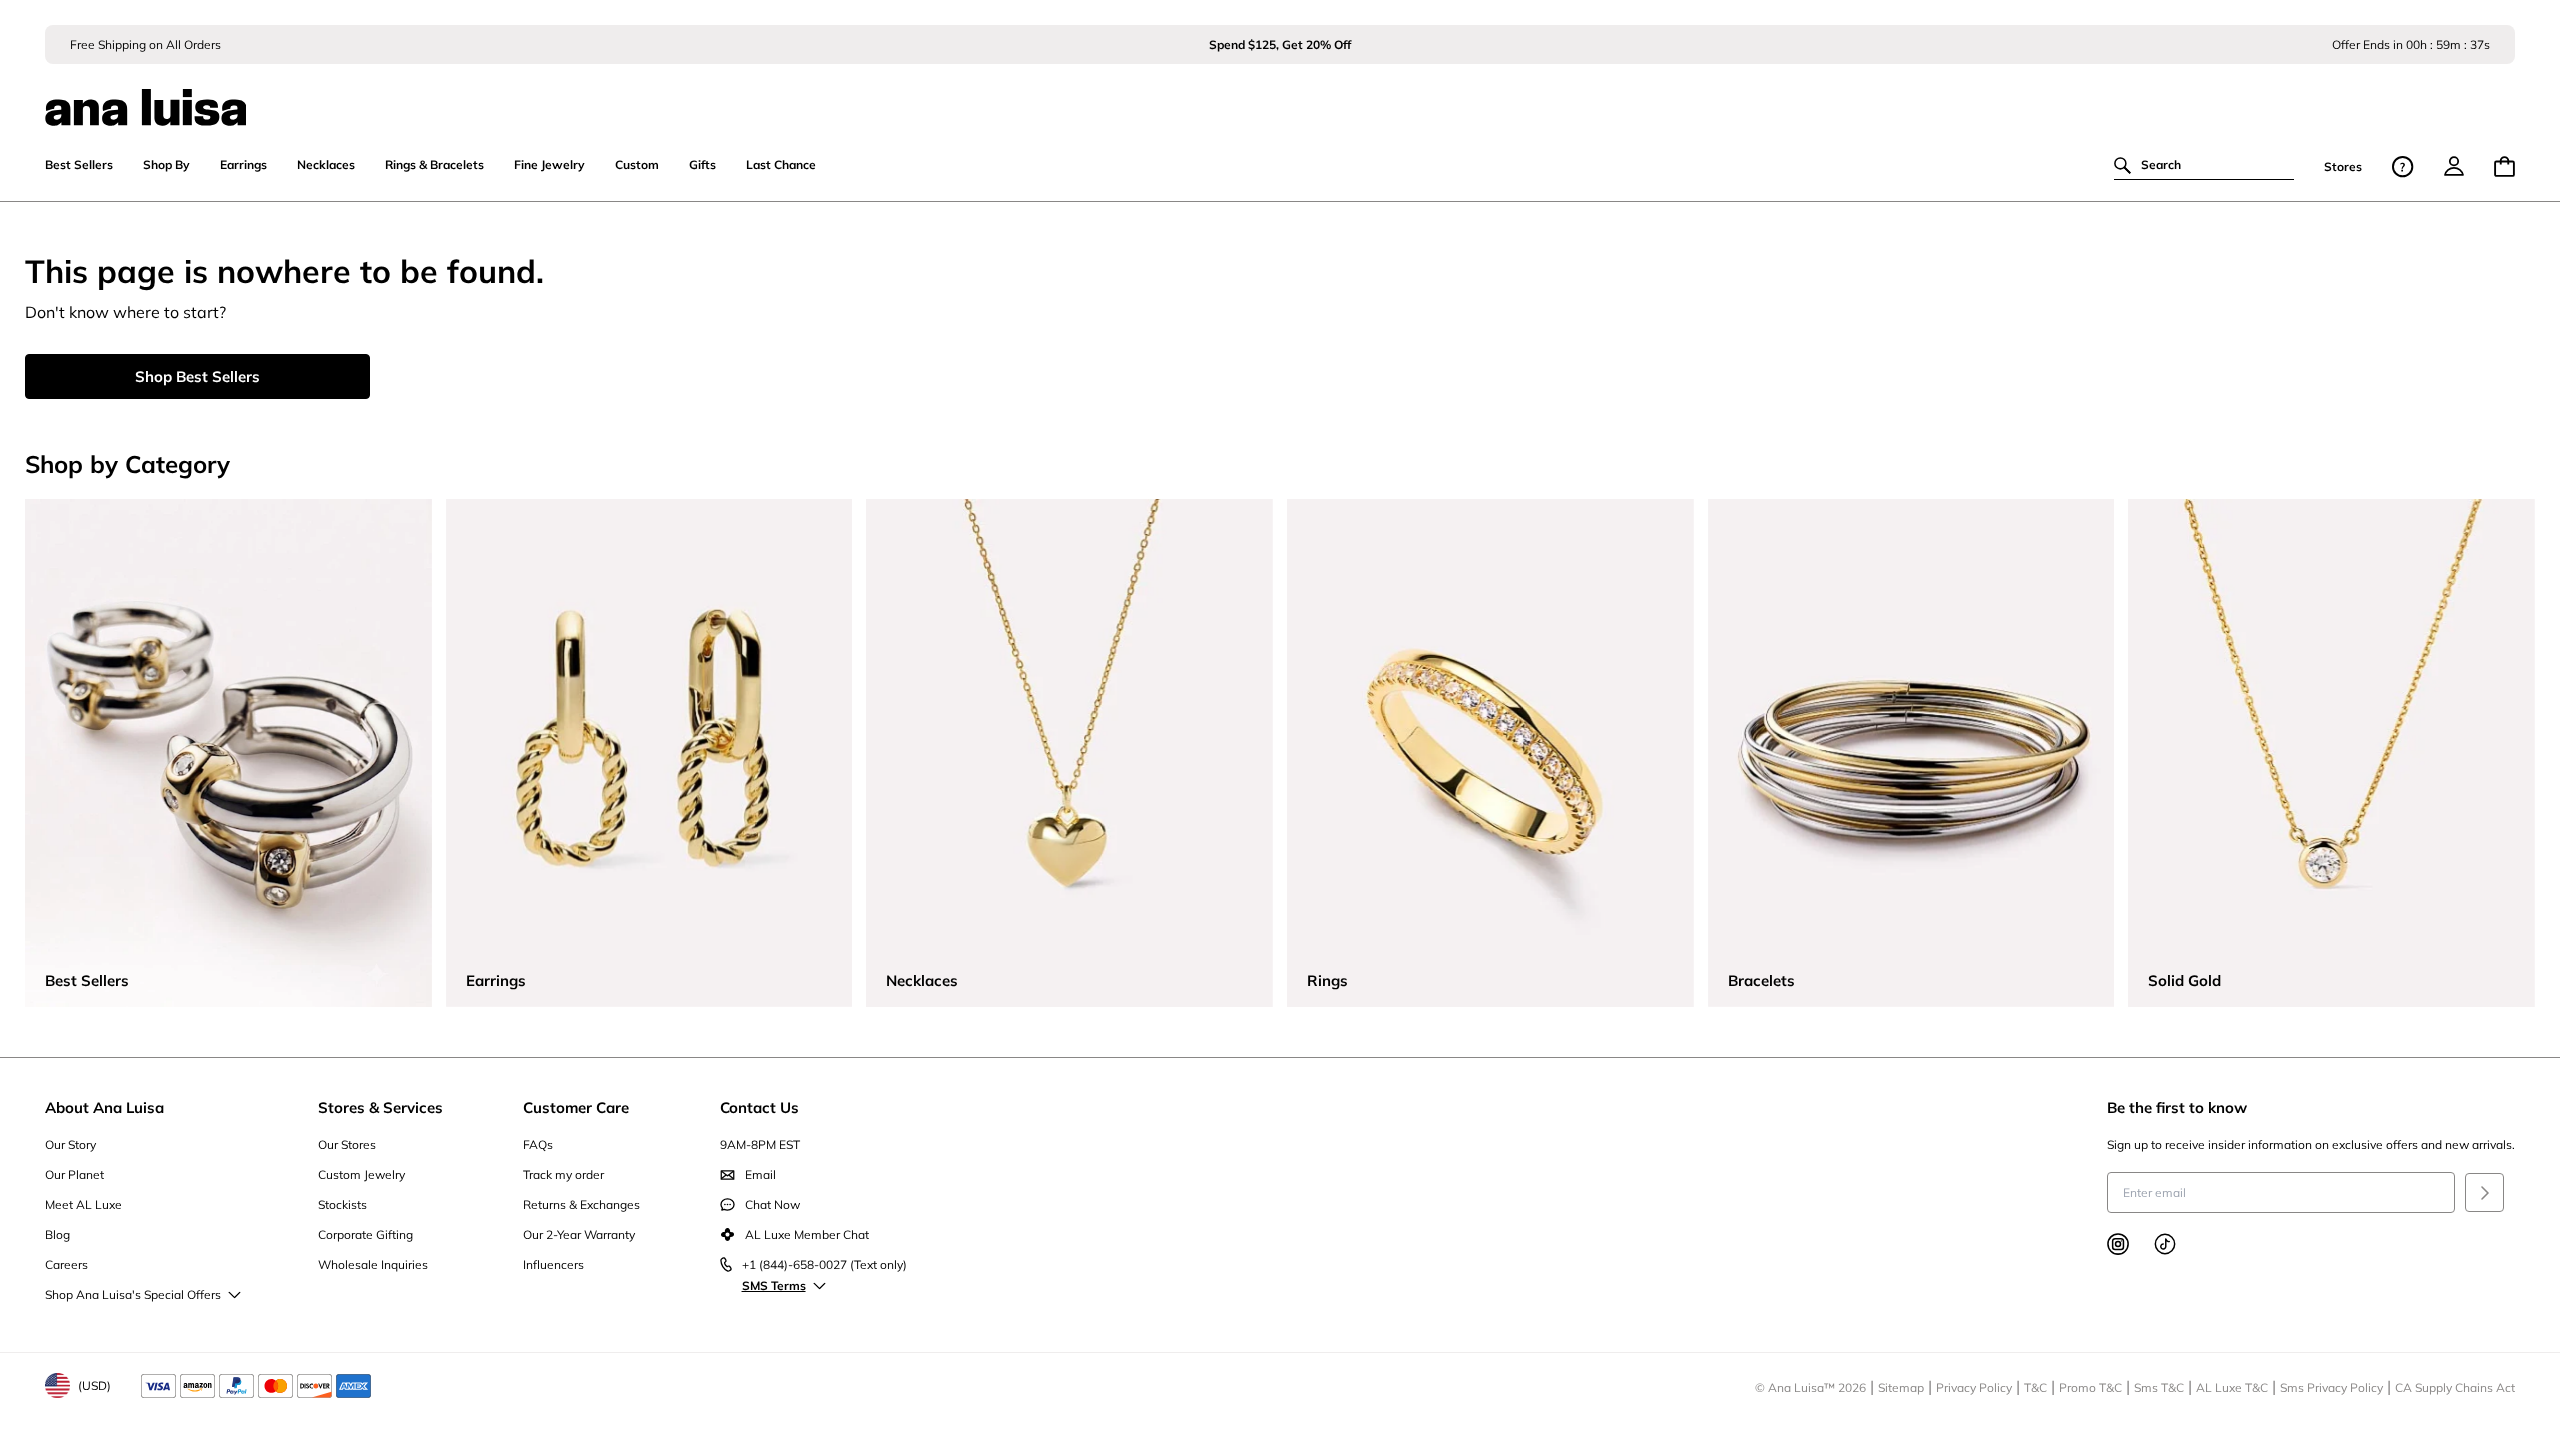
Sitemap (1901, 1387)
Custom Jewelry (361, 1174)
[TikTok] (2165, 1244)
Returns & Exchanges (581, 1204)
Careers (66, 1264)
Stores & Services (380, 1107)
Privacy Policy (1974, 1387)
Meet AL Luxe (83, 1204)
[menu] (2454, 166)
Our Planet (74, 1174)
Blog (57, 1234)
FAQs (538, 1144)
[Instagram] (2118, 1244)
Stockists (342, 1204)
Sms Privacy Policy (2331, 1387)
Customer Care (576, 1107)
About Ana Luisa (104, 1107)
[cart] (2504, 166)
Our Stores (347, 1144)
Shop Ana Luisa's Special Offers (133, 1294)
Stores (2343, 166)
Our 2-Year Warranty (579, 1234)
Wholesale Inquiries (373, 1264)
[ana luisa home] (1280, 95)
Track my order (563, 1174)
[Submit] (2484, 1192)
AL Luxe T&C (2232, 1387)
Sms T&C (2159, 1387)
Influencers (553, 1264)
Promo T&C (2090, 1387)
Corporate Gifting (365, 1234)
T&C (2035, 1387)
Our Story (70, 1144)
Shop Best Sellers (197, 376)
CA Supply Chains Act (2455, 1387)
